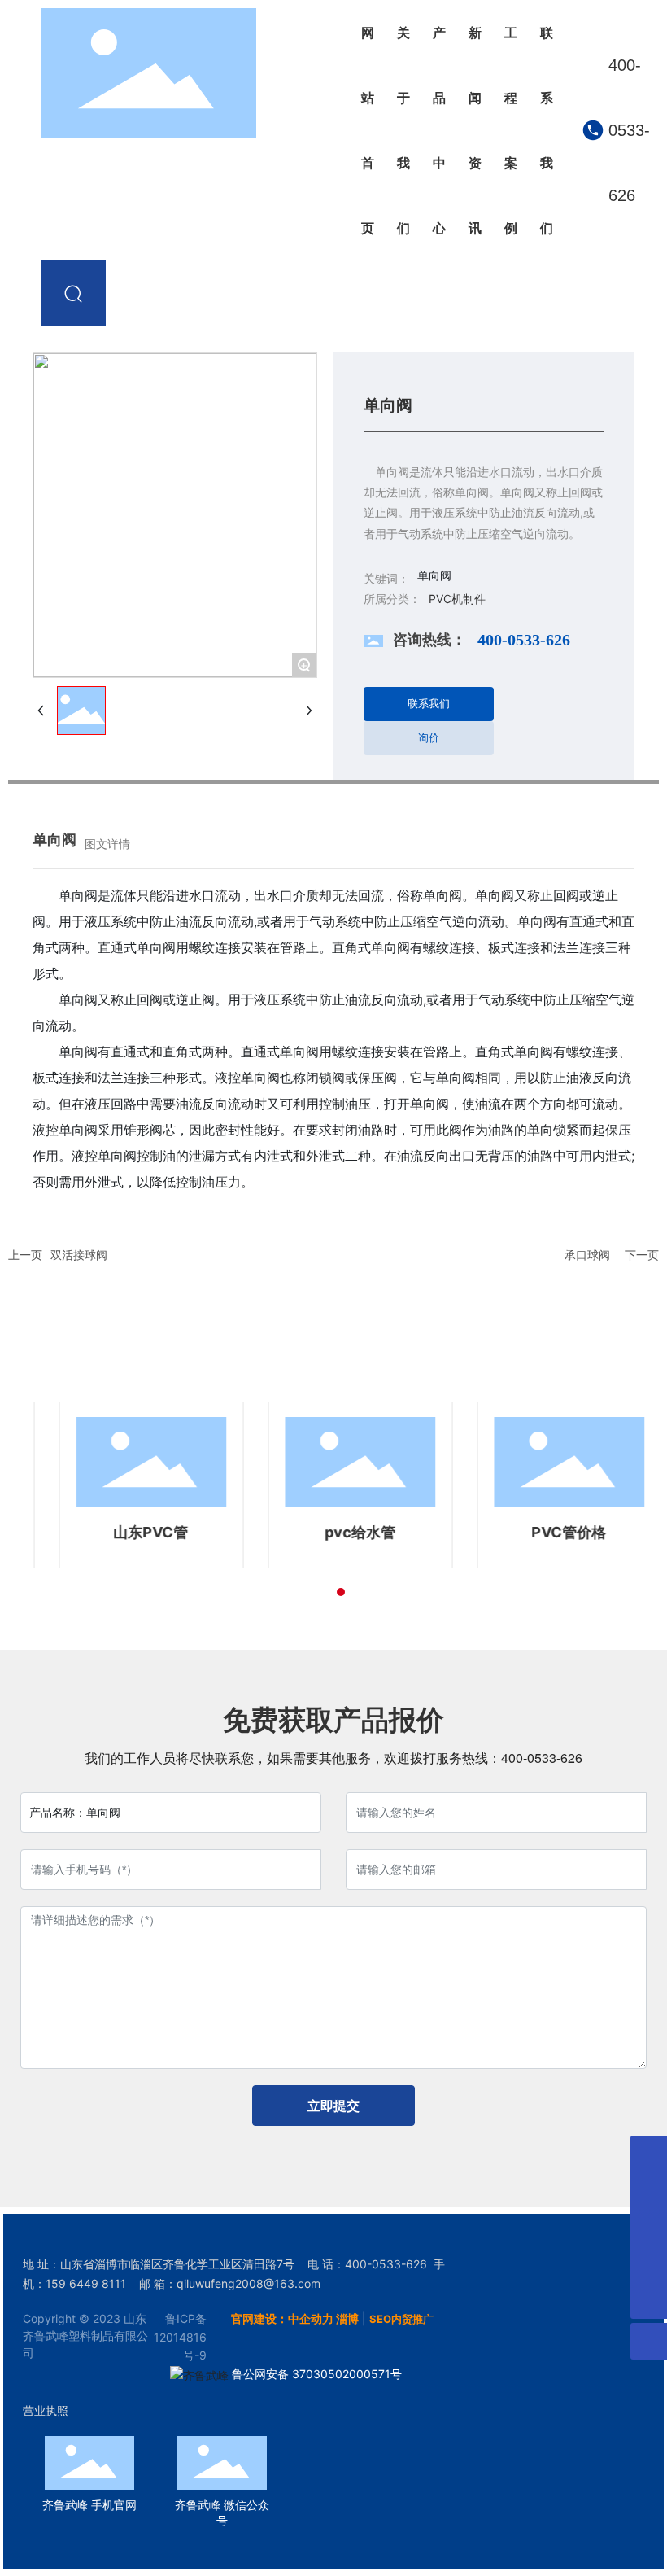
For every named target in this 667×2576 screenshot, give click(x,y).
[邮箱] (649, 2227)
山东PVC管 (124, 1532)
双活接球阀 (79, 1255)
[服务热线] (649, 2264)
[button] (326, 1592)
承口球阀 (587, 1255)
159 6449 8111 (86, 2283)
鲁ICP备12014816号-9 (180, 2337)
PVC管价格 (543, 1532)
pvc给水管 (334, 1532)
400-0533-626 (629, 130)
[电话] (649, 2191)
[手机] (649, 2154)
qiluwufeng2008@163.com (248, 2283)
